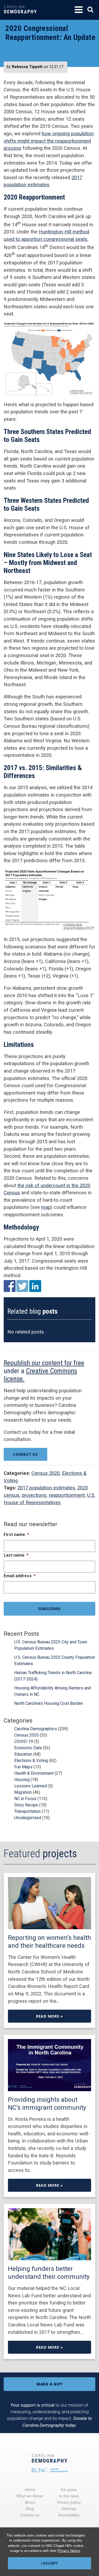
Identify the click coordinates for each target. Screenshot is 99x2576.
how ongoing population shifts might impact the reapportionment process (49, 141)
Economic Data (28, 1748)
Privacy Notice (69, 2551)
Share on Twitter (22, 1286)
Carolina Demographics (36, 1729)
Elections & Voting (31, 1761)
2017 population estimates (46, 1488)
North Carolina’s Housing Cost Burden (49, 1703)
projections (34, 1495)
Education (23, 1754)
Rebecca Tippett (27, 67)
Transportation (27, 1811)
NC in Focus (25, 1799)
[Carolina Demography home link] (20, 17)
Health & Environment (34, 1773)
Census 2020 (46, 1473)
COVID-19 (24, 1741)
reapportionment (67, 1495)
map (46, 1207)
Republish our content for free (44, 1363)
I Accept (50, 2563)
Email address (20, 1576)
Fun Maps (23, 1767)
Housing (22, 1780)
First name (16, 1535)
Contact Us (25, 1454)
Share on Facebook (10, 1286)
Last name (16, 1555)
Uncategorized (28, 1818)
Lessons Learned (30, 1786)
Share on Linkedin (35, 1286)
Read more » (49, 2016)
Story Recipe (26, 1805)
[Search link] (90, 10)
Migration (23, 1792)
